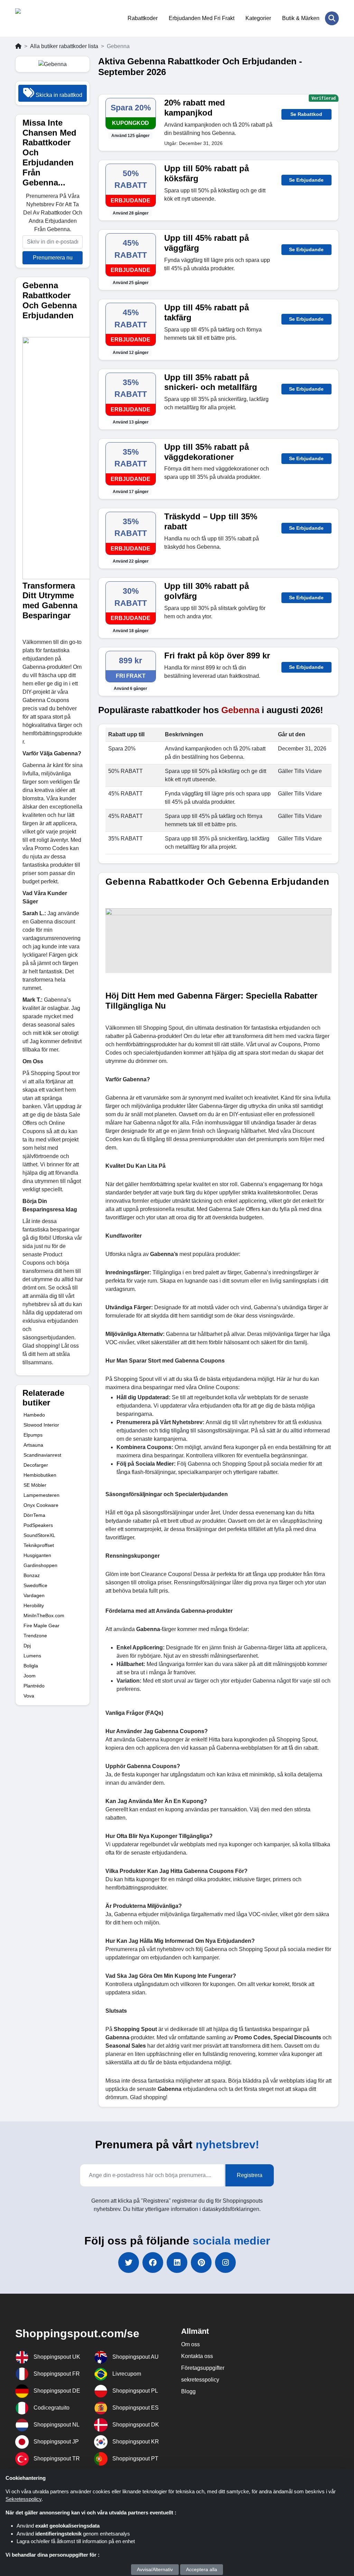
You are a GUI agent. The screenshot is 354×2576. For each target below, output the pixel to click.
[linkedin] (177, 2263)
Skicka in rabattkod (58, 95)
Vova (29, 1696)
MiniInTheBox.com (44, 1615)
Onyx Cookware (41, 1505)
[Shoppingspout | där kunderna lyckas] (49, 18)
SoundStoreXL (39, 1535)
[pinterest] (201, 2263)
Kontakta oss (197, 2356)
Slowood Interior (41, 1425)
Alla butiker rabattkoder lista (64, 46)
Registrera (250, 2175)
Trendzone (35, 1636)
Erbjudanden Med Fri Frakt (202, 18)
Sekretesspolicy (24, 2499)
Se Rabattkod (306, 114)
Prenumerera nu (53, 258)
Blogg (188, 2391)
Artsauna (33, 1445)
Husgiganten (37, 1555)
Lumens (32, 1656)
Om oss (190, 2344)
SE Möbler (35, 1485)
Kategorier (258, 18)
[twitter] (129, 2263)
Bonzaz (32, 1575)
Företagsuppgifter (203, 2368)
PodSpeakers (38, 1525)
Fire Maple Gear (41, 1626)
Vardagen (34, 1595)
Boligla (31, 1666)
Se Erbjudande (306, 180)
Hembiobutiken (40, 1475)
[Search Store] (332, 18)
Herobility (34, 1605)
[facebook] (153, 2263)
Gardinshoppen (40, 1565)
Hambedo (34, 1415)
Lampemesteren (41, 1495)
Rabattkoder (143, 18)
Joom (30, 1676)
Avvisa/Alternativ (155, 2569)
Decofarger (36, 1465)
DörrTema (34, 1515)
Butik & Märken (301, 18)
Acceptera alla (202, 2569)
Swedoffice (35, 1585)
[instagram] (225, 2263)
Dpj (27, 1646)
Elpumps (33, 1435)
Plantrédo (34, 1686)
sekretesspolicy (200, 2380)
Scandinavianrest (42, 1455)
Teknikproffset (39, 1545)
